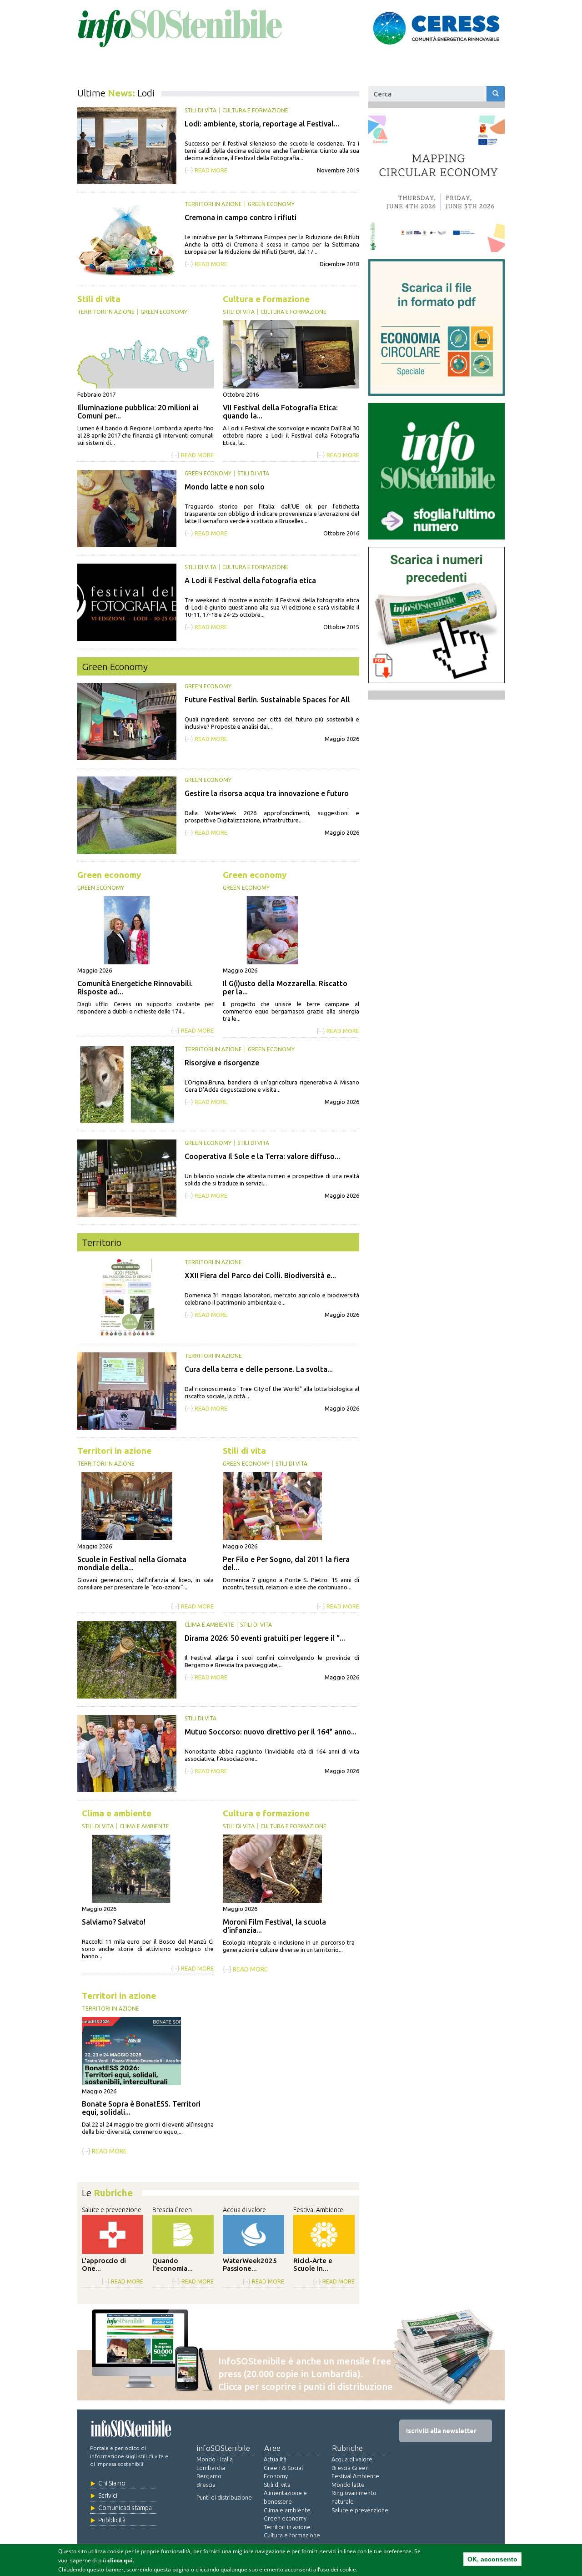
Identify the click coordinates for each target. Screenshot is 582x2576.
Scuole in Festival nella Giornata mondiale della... (132, 1563)
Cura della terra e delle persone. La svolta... (259, 1369)
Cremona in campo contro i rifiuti (241, 217)
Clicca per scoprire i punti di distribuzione (306, 2387)
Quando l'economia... (173, 2264)
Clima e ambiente (209, 1625)
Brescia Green (172, 2210)
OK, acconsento (492, 2559)
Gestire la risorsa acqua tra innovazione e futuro (267, 793)
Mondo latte (348, 2485)
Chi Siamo (112, 2483)
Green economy (271, 204)
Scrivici (108, 2495)
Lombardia (211, 2468)
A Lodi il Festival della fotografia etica (250, 580)
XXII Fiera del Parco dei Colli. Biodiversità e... (260, 1275)
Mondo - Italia (215, 2459)
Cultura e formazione (255, 110)
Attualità (275, 2459)
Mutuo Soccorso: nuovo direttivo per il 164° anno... (271, 1732)
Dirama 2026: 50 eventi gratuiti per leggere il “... (265, 1638)
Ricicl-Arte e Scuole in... (313, 2264)
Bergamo (209, 2476)
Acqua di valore (244, 2210)
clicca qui (120, 2560)
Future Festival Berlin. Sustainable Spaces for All (267, 700)
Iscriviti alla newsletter (441, 2431)
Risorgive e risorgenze (222, 1063)
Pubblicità (112, 2520)
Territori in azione (213, 204)
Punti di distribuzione (224, 2497)
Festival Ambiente (318, 2210)
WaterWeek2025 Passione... (250, 2264)
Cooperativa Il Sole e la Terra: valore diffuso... (262, 1156)
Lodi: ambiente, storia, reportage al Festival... (262, 124)
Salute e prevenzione (112, 2210)
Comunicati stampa (125, 2508)
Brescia (206, 2485)
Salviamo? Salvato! (114, 1922)
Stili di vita (201, 110)
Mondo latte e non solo (225, 487)
